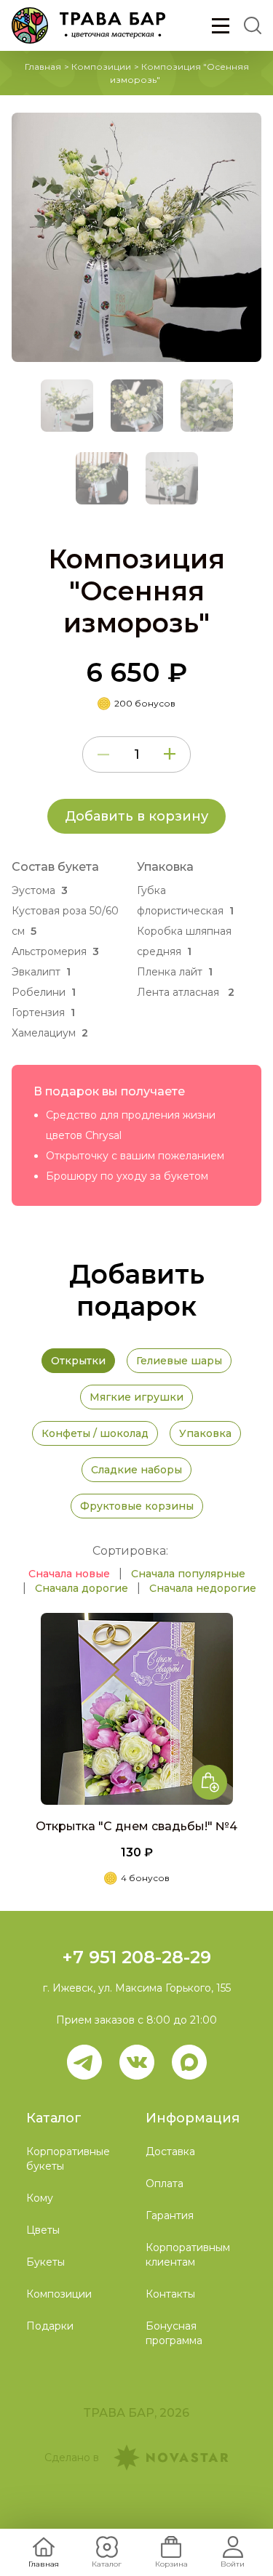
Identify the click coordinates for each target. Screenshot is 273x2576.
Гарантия (170, 2215)
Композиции (101, 67)
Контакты (170, 2294)
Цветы (43, 2230)
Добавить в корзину (136, 816)
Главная (43, 67)
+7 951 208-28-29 (136, 1957)
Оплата (165, 2183)
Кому (40, 2198)
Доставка (170, 2152)
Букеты (45, 2262)
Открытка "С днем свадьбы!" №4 (136, 1826)
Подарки (50, 2326)
